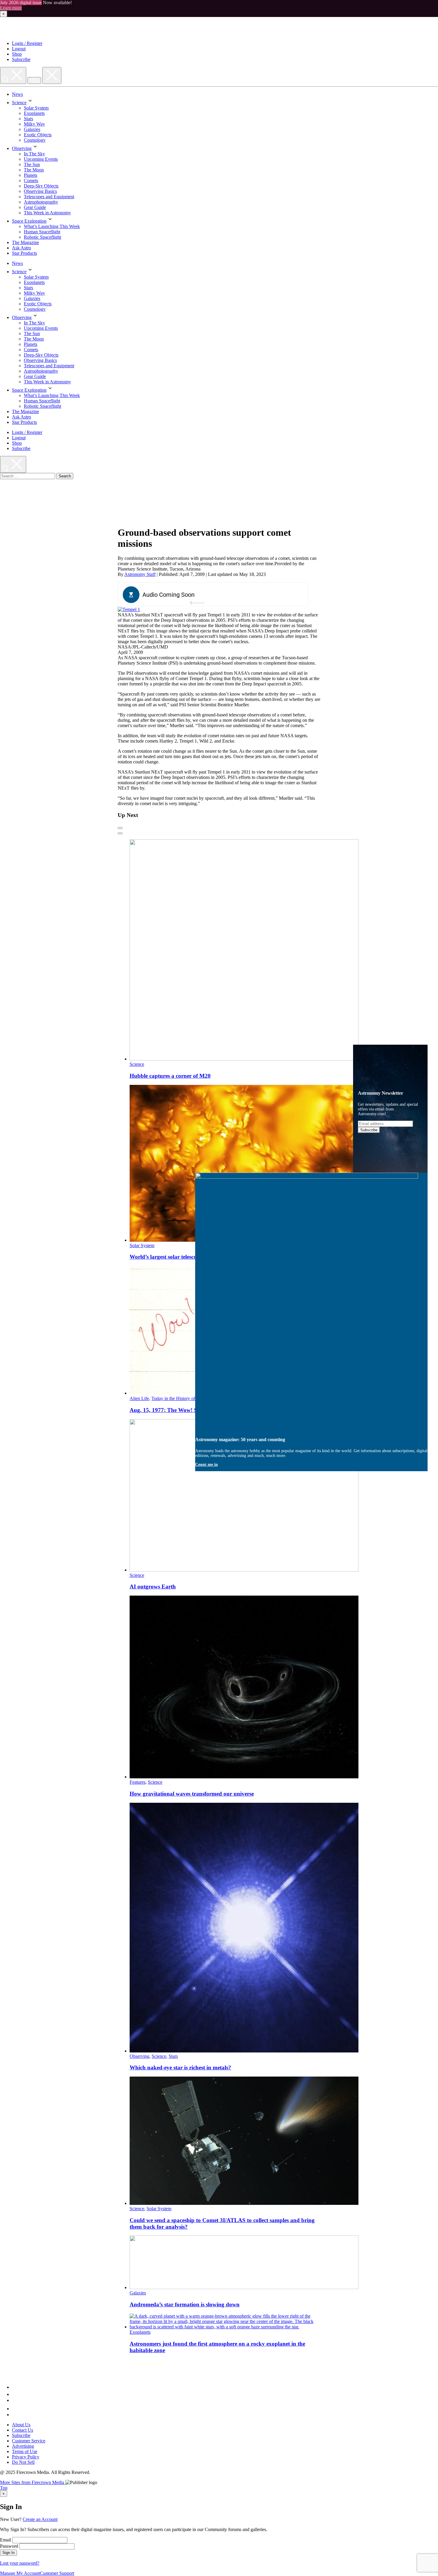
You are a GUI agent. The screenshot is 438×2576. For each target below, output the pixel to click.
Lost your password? (20, 2563)
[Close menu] (52, 75)
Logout (19, 49)
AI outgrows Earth (153, 1587)
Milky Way (34, 124)
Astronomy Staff (140, 574)
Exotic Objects (38, 135)
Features (138, 1782)
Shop (17, 54)
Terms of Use (25, 2451)
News (17, 94)
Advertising (23, 2446)
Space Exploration (29, 221)
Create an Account (40, 2519)
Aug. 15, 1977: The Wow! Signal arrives (179, 1410)
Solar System (36, 108)
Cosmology (35, 140)
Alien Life (139, 1398)
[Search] (13, 75)
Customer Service (29, 2441)
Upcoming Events (41, 159)
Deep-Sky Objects (41, 186)
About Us (21, 2425)
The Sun (32, 164)
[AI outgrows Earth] (244, 1570)
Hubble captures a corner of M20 (170, 1076)
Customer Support (57, 2573)
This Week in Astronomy (47, 213)
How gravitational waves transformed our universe (192, 1794)
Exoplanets (34, 113)
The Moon (34, 170)
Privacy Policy (26, 2457)
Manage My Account (20, 2573)
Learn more (11, 8)
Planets (31, 175)
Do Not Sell (23, 2462)
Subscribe (21, 59)
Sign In (8, 2553)
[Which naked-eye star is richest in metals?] (244, 2051)
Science (19, 103)
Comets (31, 181)
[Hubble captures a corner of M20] (244, 1059)
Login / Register (27, 43)
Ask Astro (21, 248)
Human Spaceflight (42, 232)
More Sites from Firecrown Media (33, 2482)
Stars (28, 119)
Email (6, 2540)
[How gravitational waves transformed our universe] (244, 1777)
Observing (22, 148)
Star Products (24, 253)
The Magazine (25, 242)
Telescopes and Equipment (49, 197)
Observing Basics (40, 191)
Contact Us (22, 2430)
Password (9, 2546)
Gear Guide (35, 207)
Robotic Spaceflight (42, 237)
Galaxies (32, 129)
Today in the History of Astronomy (184, 1398)
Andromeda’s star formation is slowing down (185, 2304)
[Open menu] (34, 81)
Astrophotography (41, 202)
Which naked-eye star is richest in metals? (180, 2067)
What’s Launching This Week (52, 226)
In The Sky (34, 154)
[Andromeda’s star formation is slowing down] (244, 2287)
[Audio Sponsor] (258, 595)
